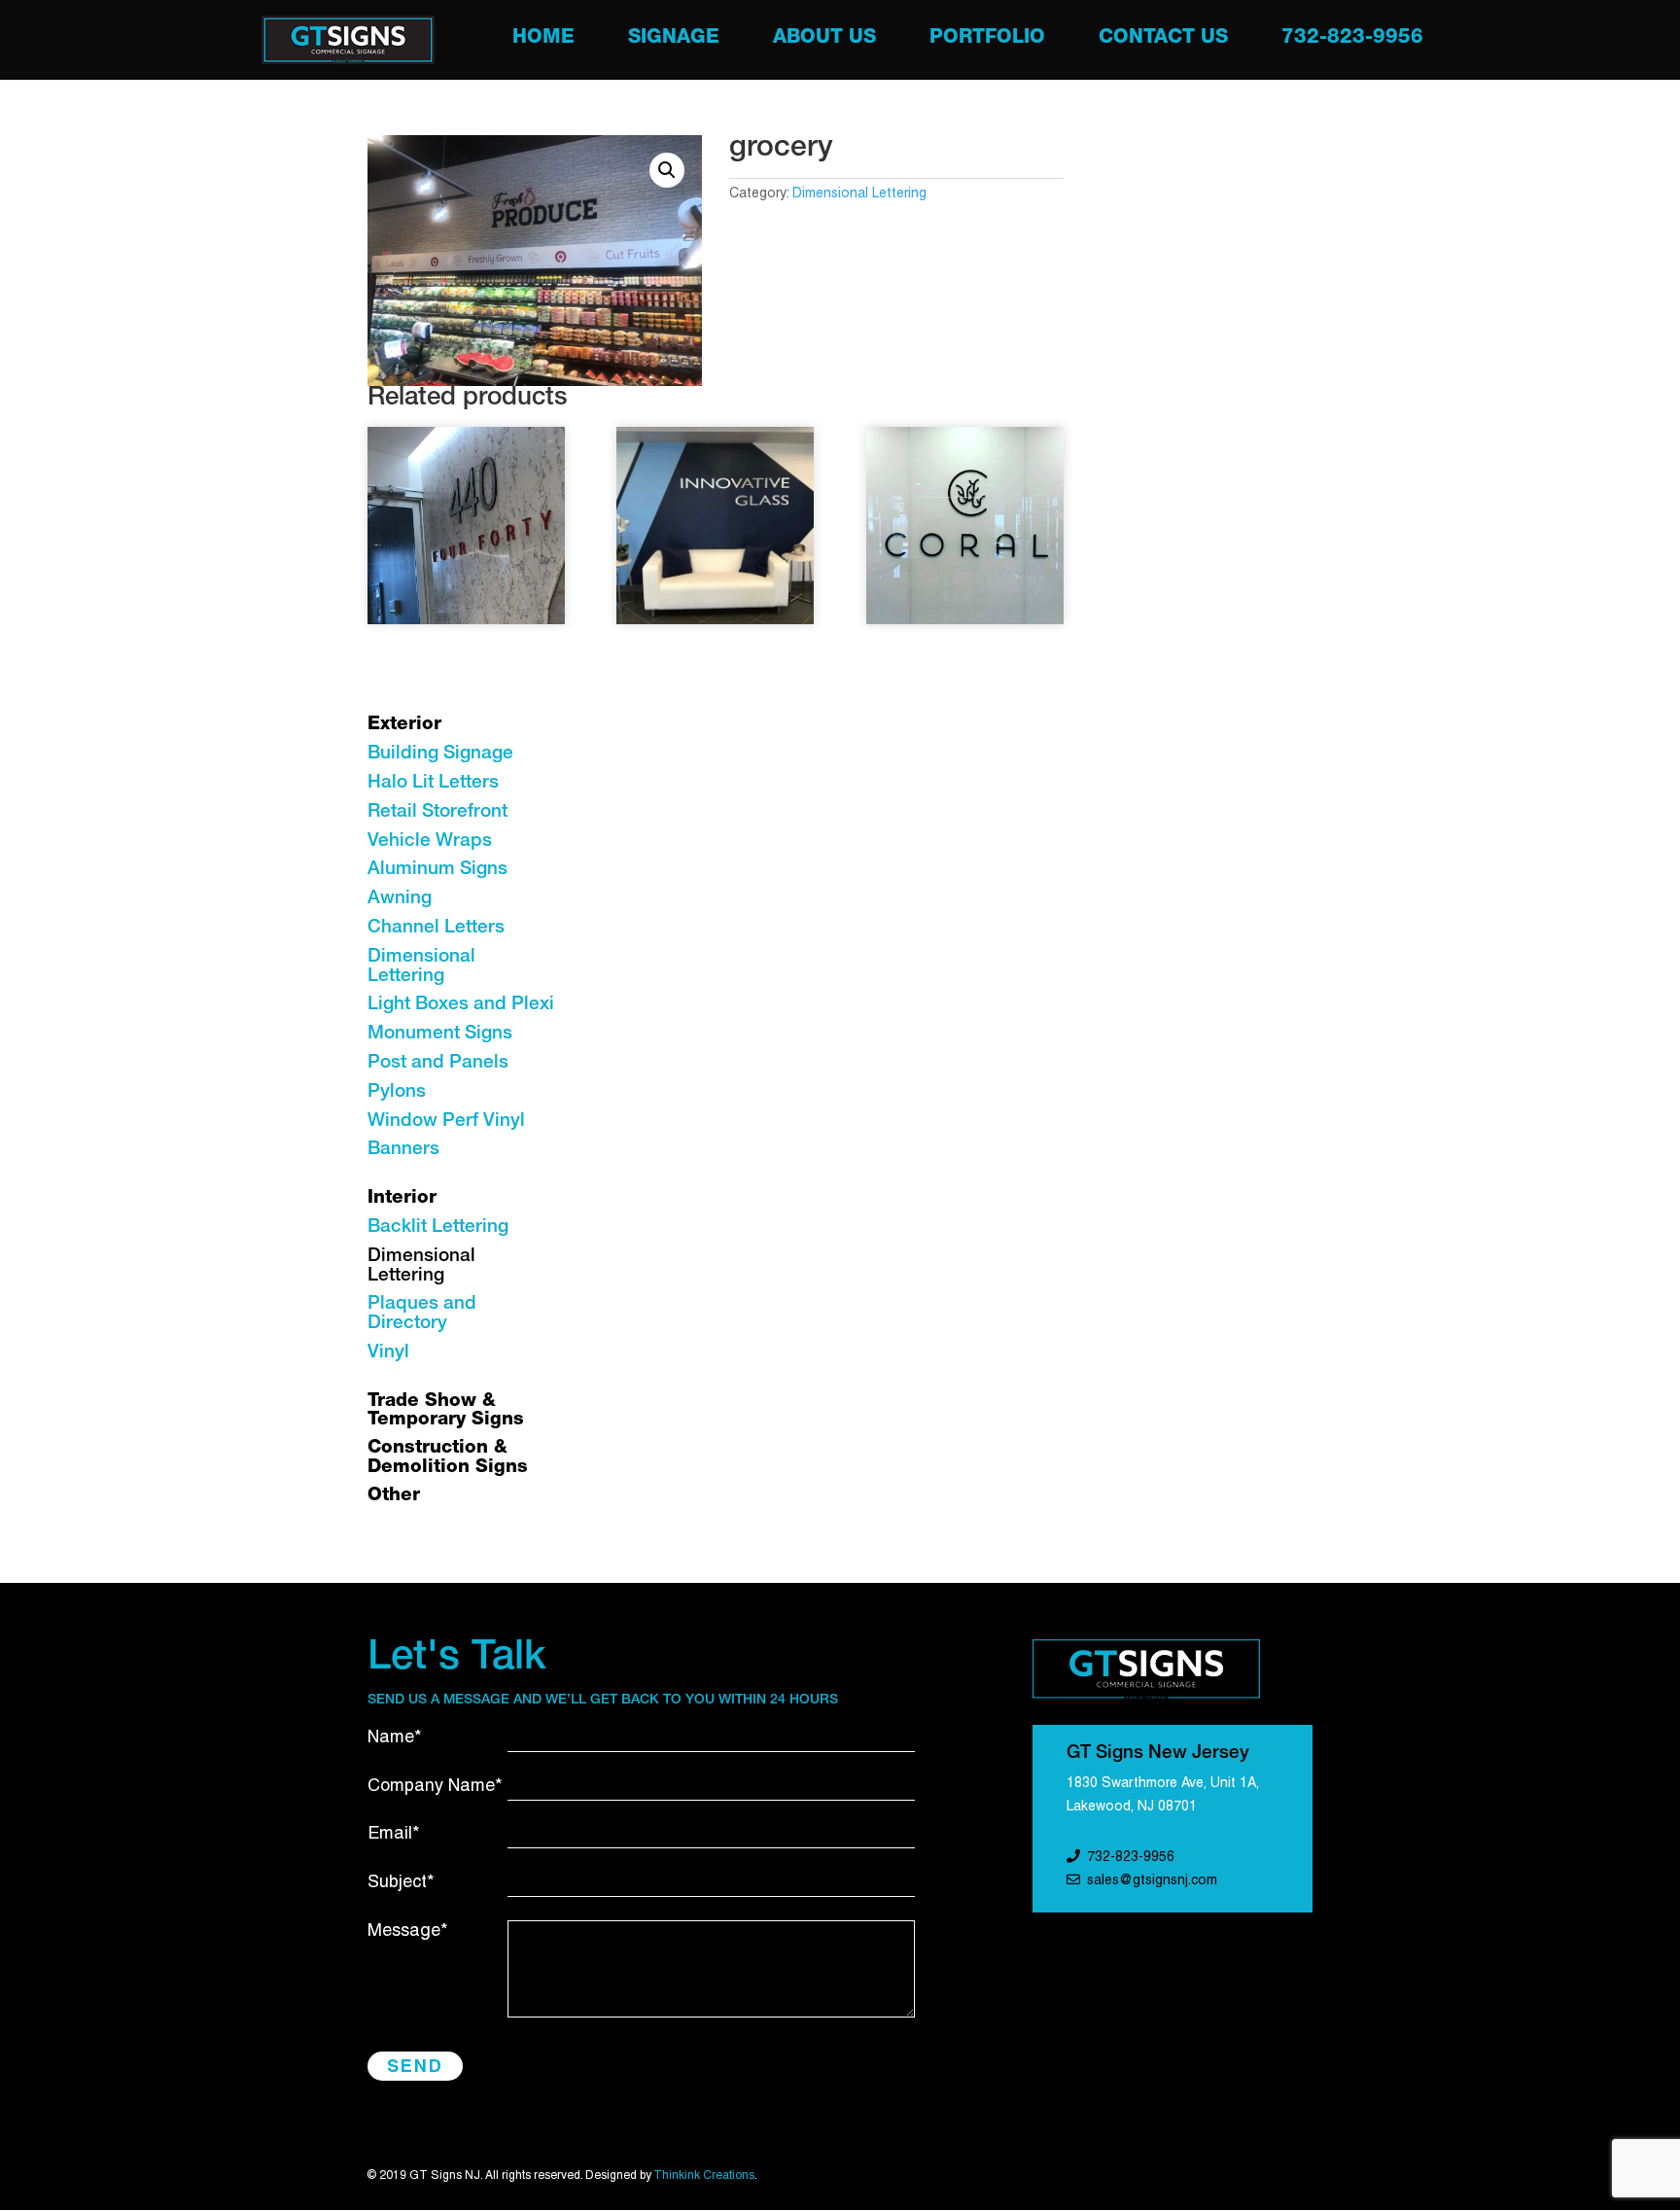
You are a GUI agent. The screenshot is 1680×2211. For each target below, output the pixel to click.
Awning (400, 899)
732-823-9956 (1352, 40)
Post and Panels (438, 1063)
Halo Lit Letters (433, 783)
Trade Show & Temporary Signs (446, 1411)
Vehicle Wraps (430, 842)
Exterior (404, 725)
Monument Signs (440, 1034)
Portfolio (987, 40)
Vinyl (388, 1353)
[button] (667, 170)
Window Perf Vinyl (446, 1122)
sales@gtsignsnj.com (1152, 1881)
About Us (824, 40)
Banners (403, 1150)
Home (543, 40)
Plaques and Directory (422, 1314)
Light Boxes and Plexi (461, 1005)
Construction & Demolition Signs (448, 1458)
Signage (674, 40)
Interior (402, 1198)
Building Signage (440, 754)
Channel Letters (436, 928)
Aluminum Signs (437, 870)
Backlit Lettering (438, 1228)
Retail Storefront (437, 812)
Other (394, 1496)
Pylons (397, 1092)
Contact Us (1163, 40)
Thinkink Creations (704, 2176)
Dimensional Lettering (859, 194)
